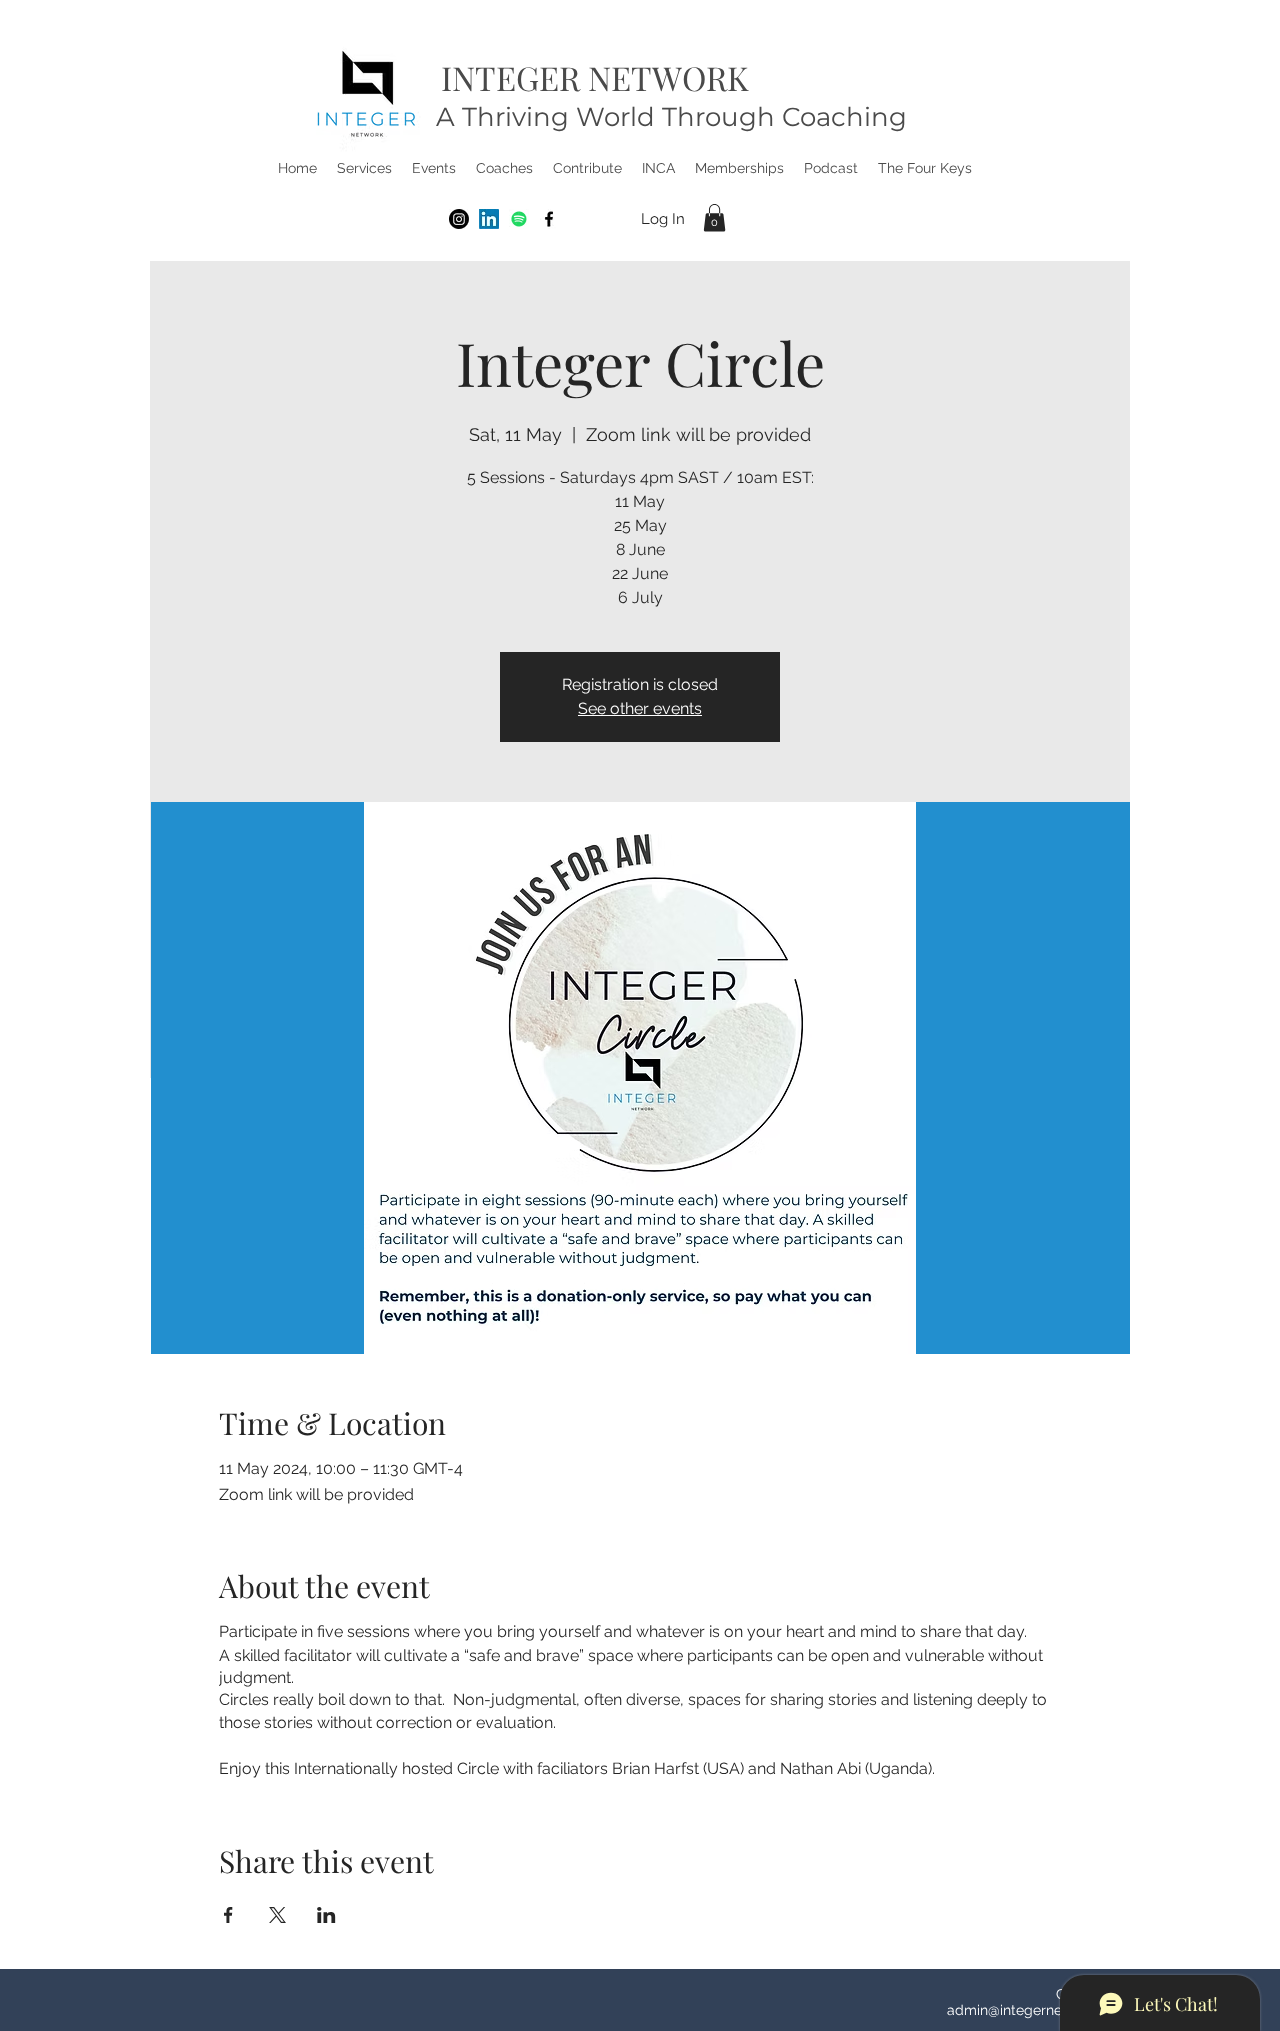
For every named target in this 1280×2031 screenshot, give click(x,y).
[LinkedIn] (489, 219)
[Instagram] (459, 219)
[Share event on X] (277, 1915)
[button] (364, 168)
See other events (640, 708)
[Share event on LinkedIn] (326, 1915)
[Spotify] (519, 219)
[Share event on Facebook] (228, 1915)
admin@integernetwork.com (1038, 2010)
